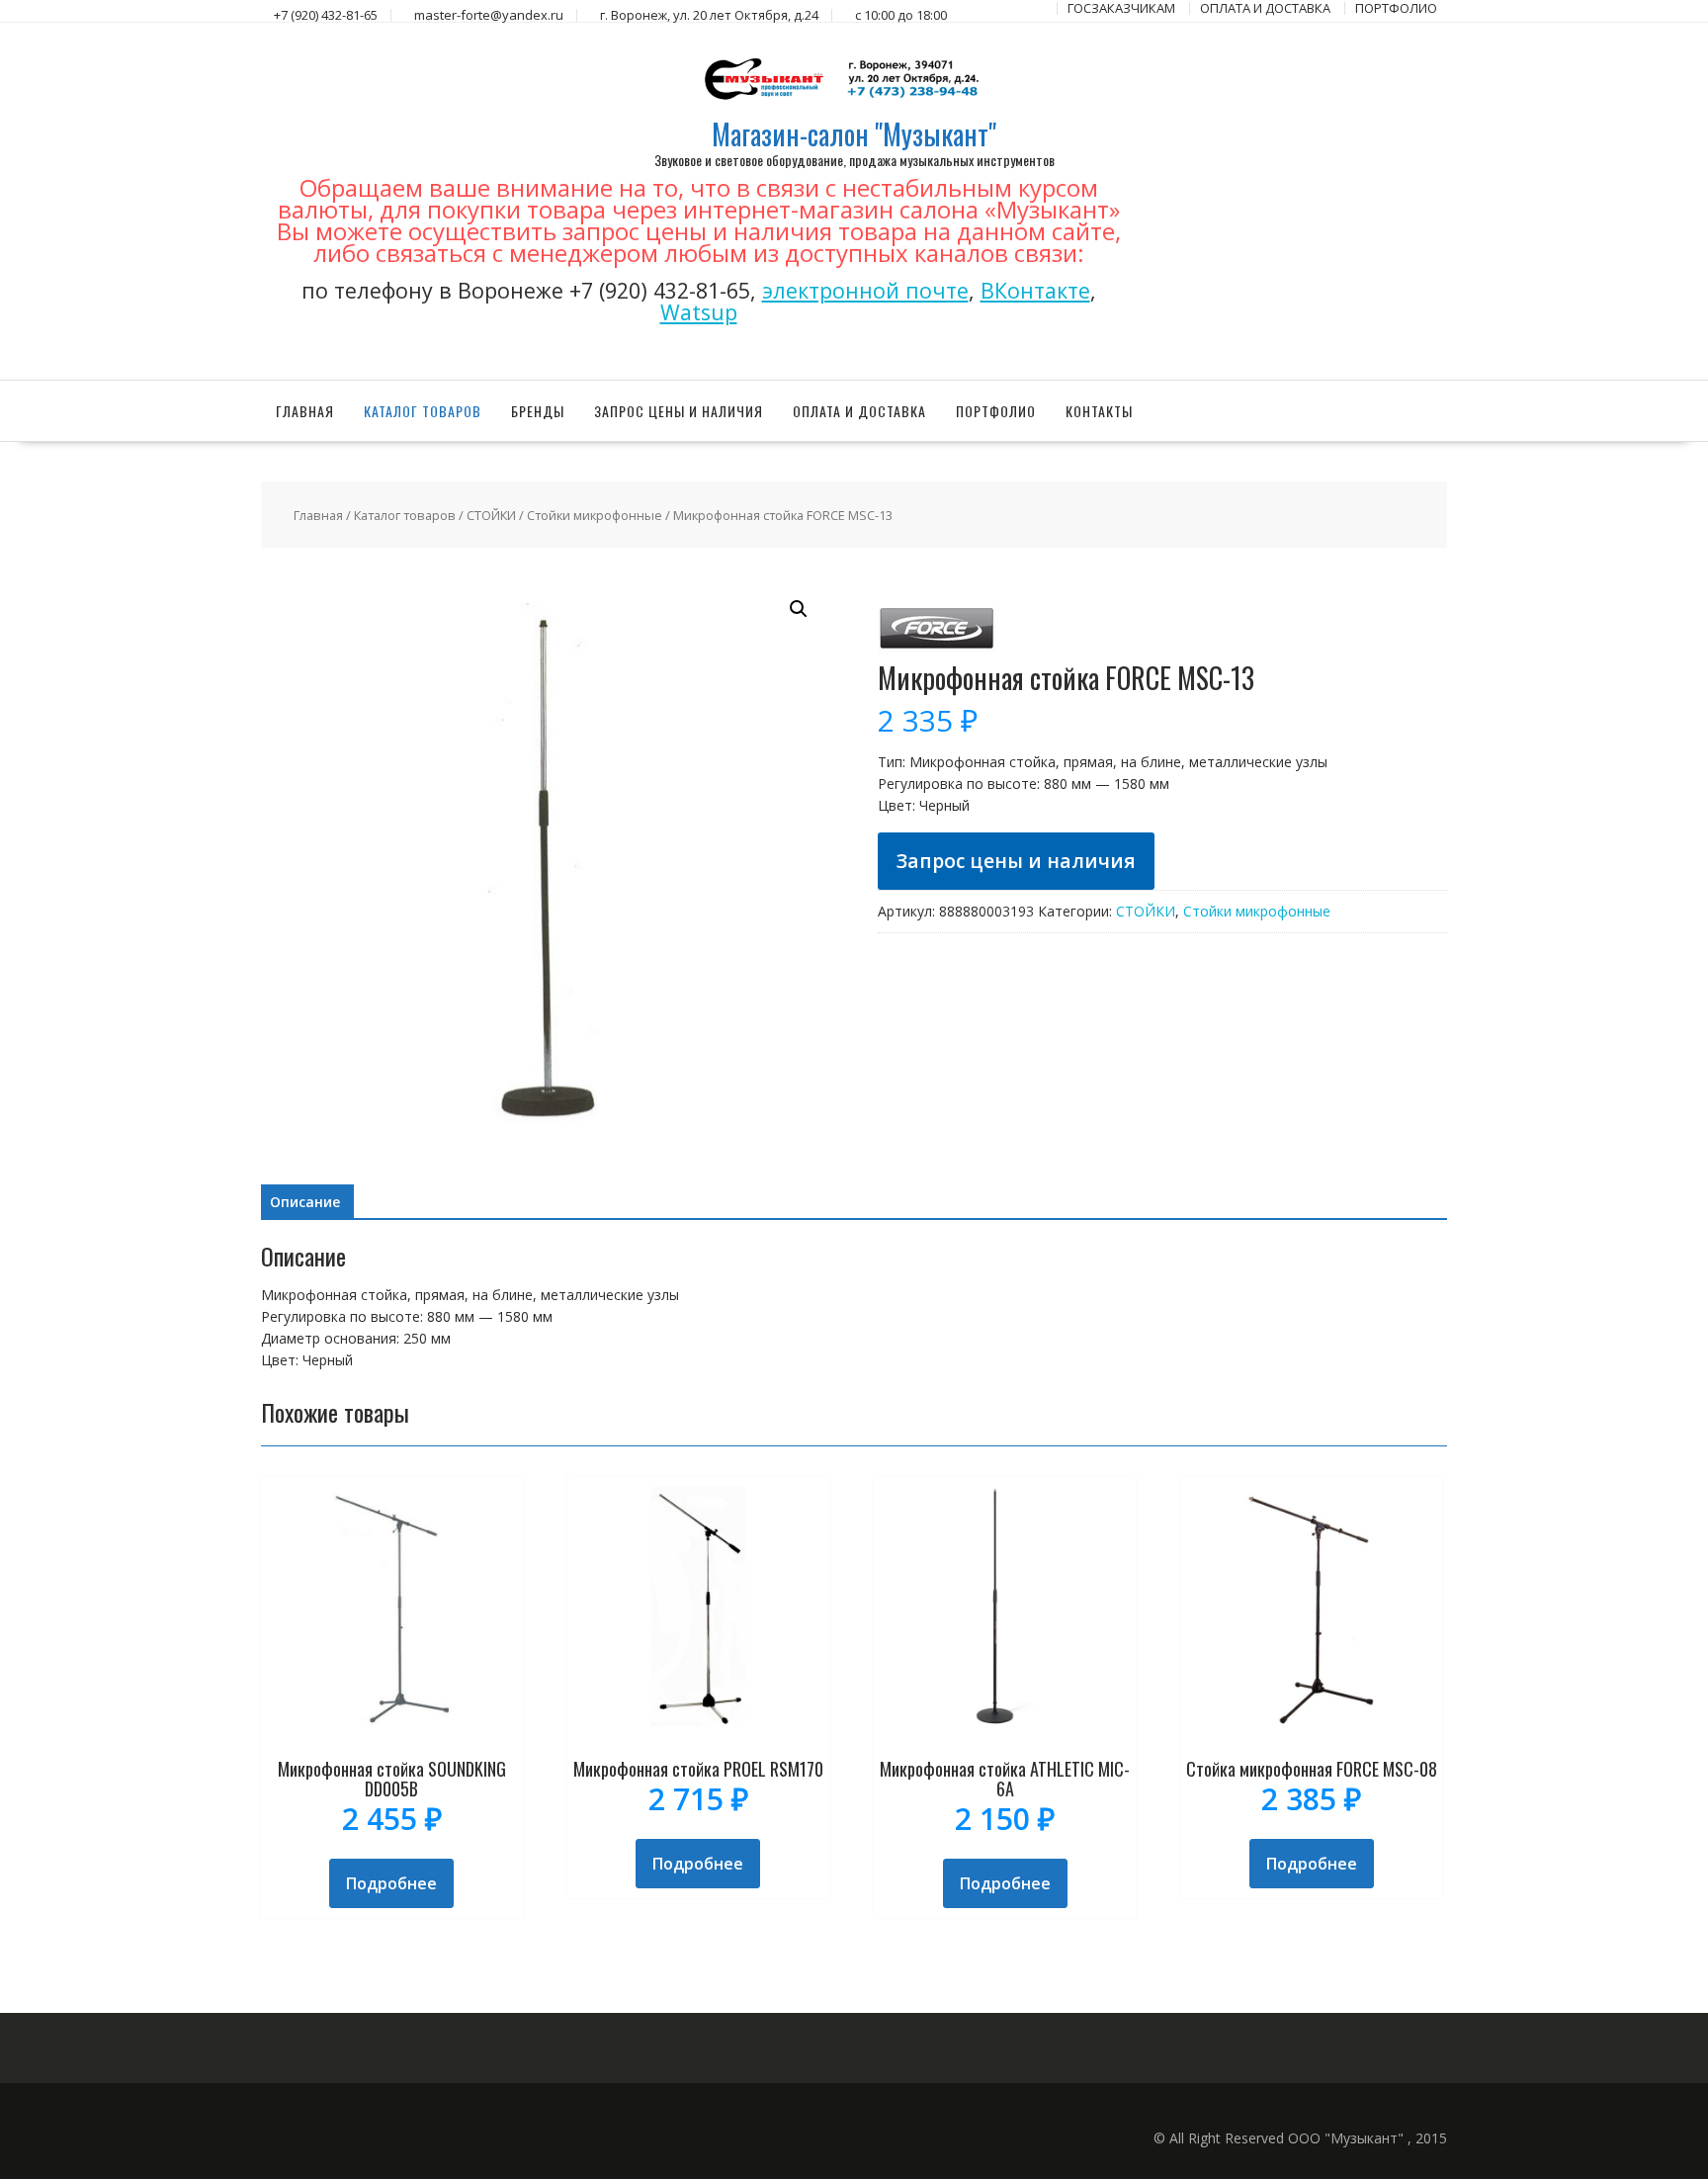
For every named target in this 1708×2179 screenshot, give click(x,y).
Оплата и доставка (859, 411)
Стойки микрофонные (595, 515)
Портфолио (996, 411)
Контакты (1099, 411)
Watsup (699, 312)
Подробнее (391, 1883)
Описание (305, 1202)
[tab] (305, 1202)
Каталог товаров (423, 411)
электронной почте (865, 290)
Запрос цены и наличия (679, 411)
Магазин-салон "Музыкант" (854, 134)
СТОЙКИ (491, 515)
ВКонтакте (1035, 290)
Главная (305, 411)
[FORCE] (937, 652)
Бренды (538, 411)
